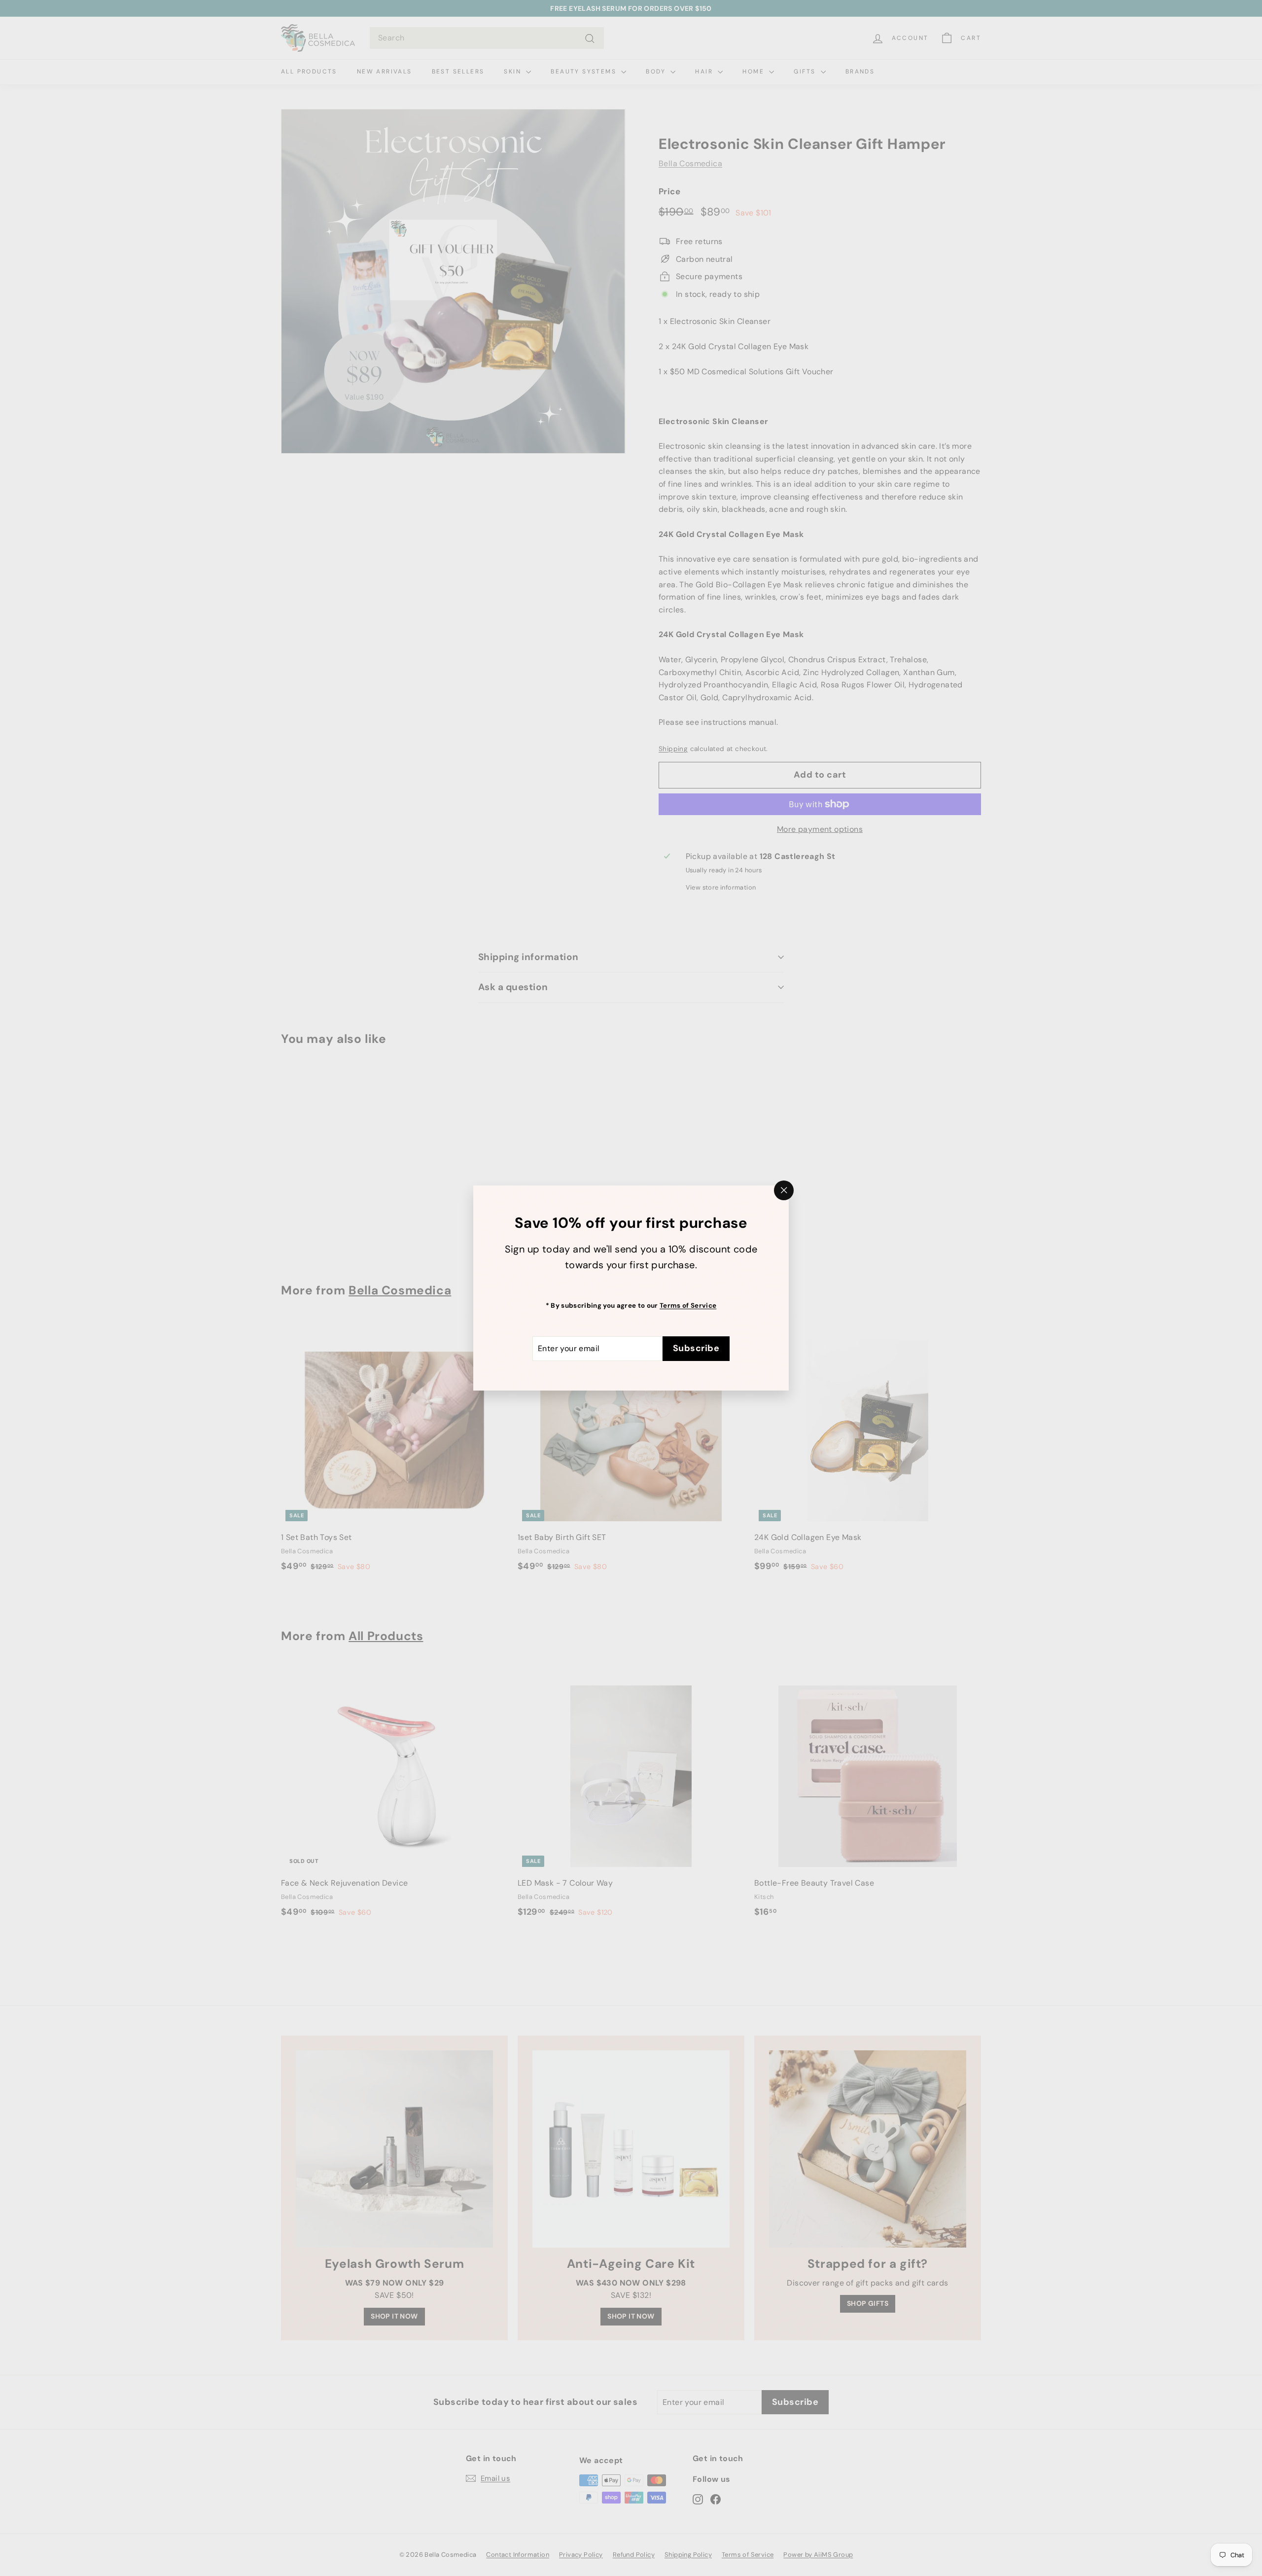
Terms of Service (688, 1306)
